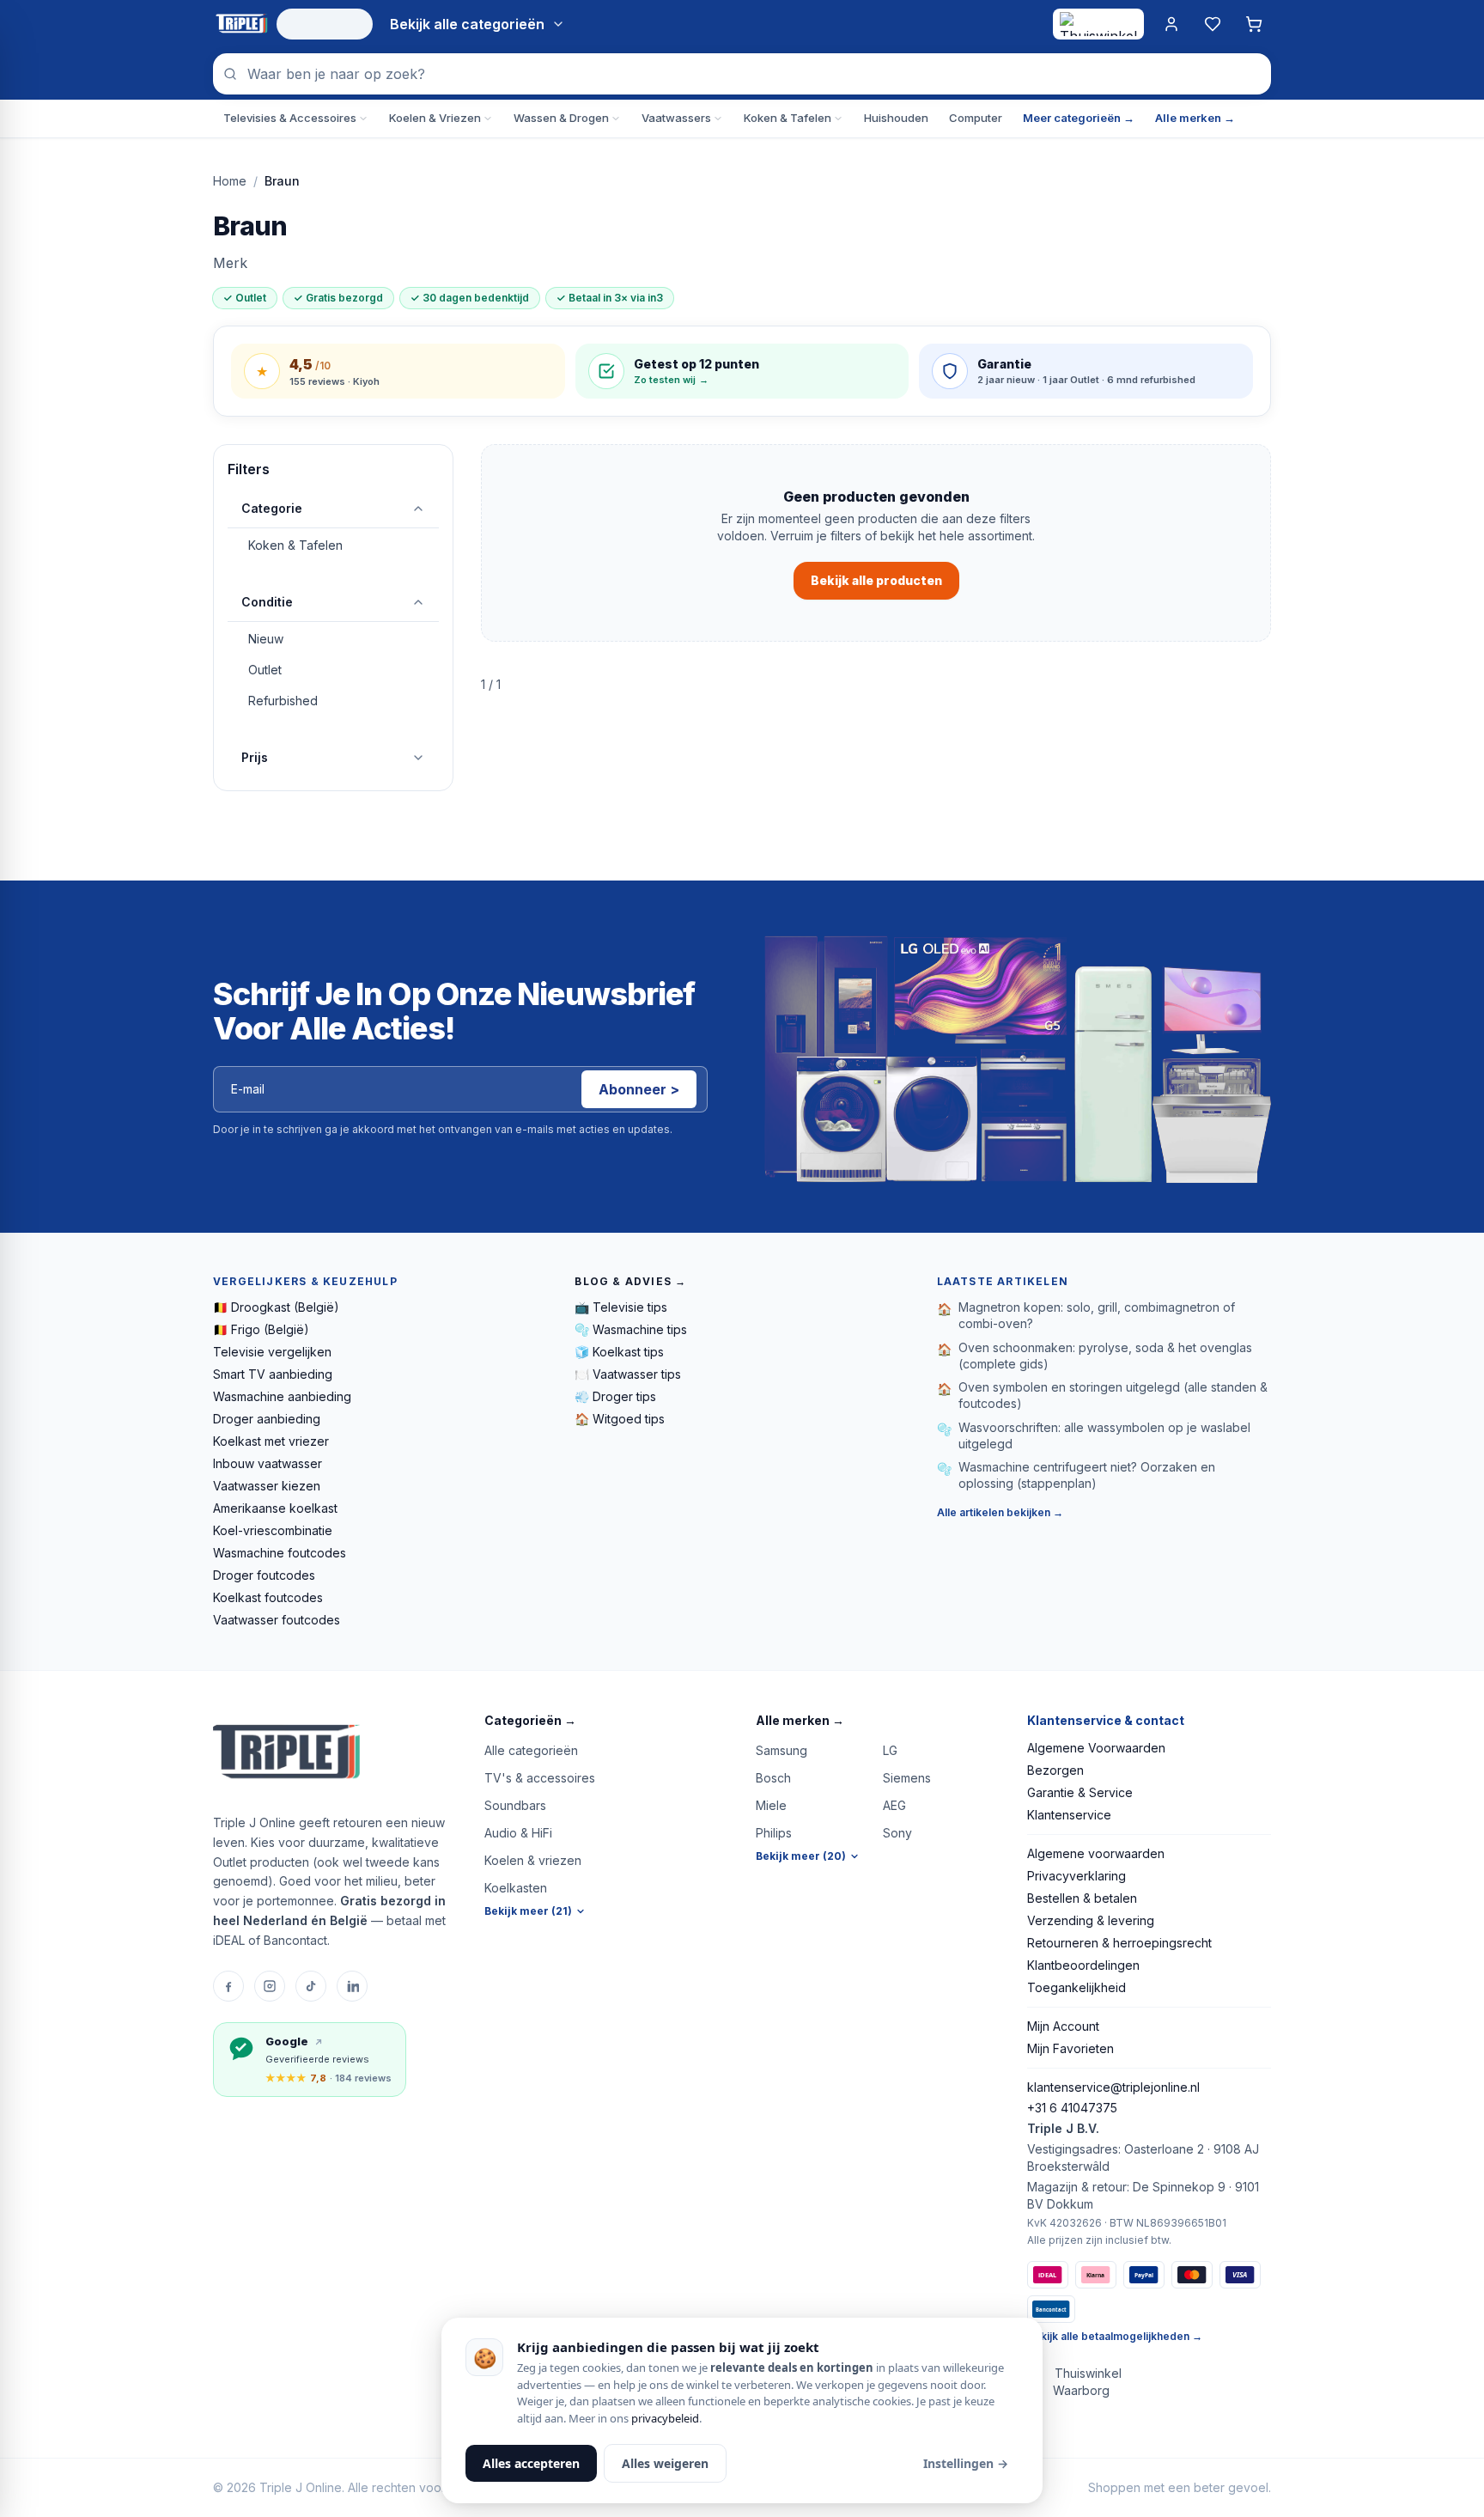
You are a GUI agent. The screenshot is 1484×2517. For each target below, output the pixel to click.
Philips (774, 1833)
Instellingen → (966, 2463)
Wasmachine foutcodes (280, 1553)
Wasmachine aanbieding (282, 1396)
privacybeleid (665, 2418)
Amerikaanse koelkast (275, 1508)
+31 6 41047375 (1072, 2108)
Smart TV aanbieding (273, 1374)
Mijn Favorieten (1070, 2048)
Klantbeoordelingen (1083, 1965)
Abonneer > (639, 1089)
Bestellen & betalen (1082, 1898)
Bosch (773, 1778)
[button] (606, 1721)
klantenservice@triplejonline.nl (1113, 2087)
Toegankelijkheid (1077, 1987)
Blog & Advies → (630, 1281)
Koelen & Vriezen (435, 118)
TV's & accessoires (540, 1778)
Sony (897, 1833)
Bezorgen (1055, 1770)
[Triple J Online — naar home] (241, 24)
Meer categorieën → (1079, 118)
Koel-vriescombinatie (273, 1530)
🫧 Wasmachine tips (631, 1329)
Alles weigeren (665, 2463)
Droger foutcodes (264, 1575)
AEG (894, 1805)
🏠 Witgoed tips (620, 1419)
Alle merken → (1195, 118)
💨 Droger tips (615, 1396)
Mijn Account (1063, 2026)
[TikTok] (311, 1986)
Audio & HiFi (518, 1833)
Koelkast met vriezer (271, 1441)
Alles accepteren (531, 2463)
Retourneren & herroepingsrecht (1119, 1943)
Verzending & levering (1091, 1920)
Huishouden (896, 118)
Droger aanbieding (267, 1419)
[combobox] (742, 74)
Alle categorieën (531, 1750)
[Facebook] (228, 1986)
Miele (771, 1805)
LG (890, 1750)
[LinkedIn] (352, 1986)
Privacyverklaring (1077, 1876)
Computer (976, 118)
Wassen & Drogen (561, 118)
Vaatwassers (676, 118)
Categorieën (530, 1720)
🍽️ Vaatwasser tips (628, 1374)
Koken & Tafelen (788, 118)
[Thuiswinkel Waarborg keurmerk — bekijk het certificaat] (1098, 24)
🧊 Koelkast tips (619, 1352)
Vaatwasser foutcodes (277, 1620)
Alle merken (800, 1720)
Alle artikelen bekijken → (1000, 1512)
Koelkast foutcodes (268, 1597)
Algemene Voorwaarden (1096, 1748)
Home (230, 181)
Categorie (272, 508)
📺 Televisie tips (621, 1307)
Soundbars (515, 1805)
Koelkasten (516, 1888)
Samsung (782, 1750)
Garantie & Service (1080, 1792)
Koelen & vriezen (533, 1860)
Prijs (255, 757)
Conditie (267, 602)
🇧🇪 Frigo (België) (261, 1329)
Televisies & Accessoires (290, 118)
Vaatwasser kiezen (267, 1486)
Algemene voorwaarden (1096, 1853)
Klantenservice (1069, 1815)
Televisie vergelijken (272, 1352)
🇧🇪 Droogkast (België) (276, 1307)
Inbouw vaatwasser (268, 1463)
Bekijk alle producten (876, 580)
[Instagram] (270, 1986)
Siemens (907, 1778)
